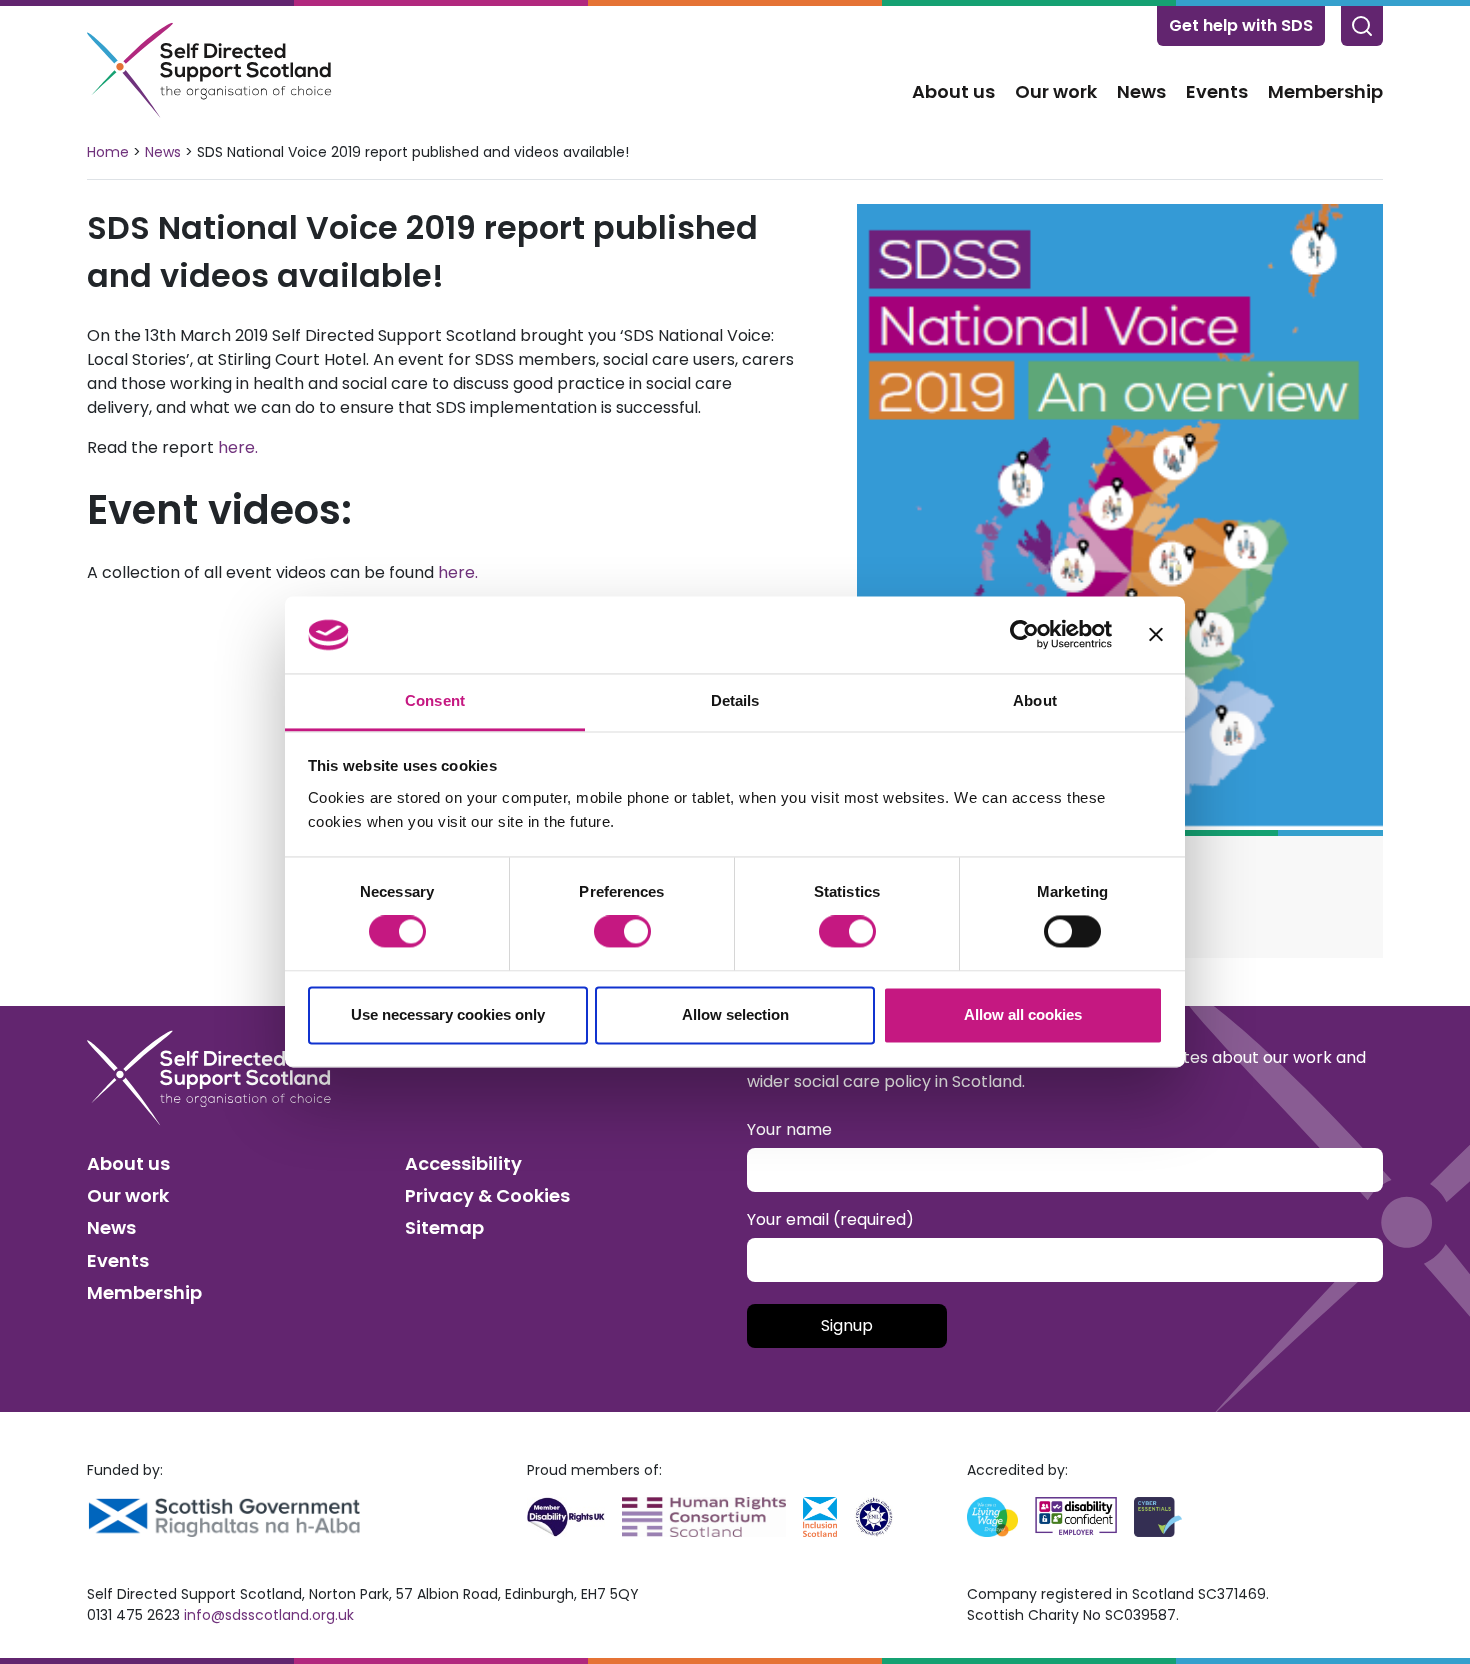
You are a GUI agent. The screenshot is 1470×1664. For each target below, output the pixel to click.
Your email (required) (830, 1219)
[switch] (622, 932)
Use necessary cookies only (448, 1014)
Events (1217, 91)
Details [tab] (735, 700)
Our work (1056, 91)
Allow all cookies (1023, 1014)
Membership (1325, 91)
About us (953, 91)
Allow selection (735, 1014)
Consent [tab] (435, 700)
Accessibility (463, 1163)
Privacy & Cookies (487, 1195)
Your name (789, 1129)
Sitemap (444, 1227)
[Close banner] (1156, 635)
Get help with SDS (1241, 25)
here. (240, 447)
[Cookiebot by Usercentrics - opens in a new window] (1024, 635)
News (1141, 91)
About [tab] (1035, 700)
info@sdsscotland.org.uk (269, 1615)
